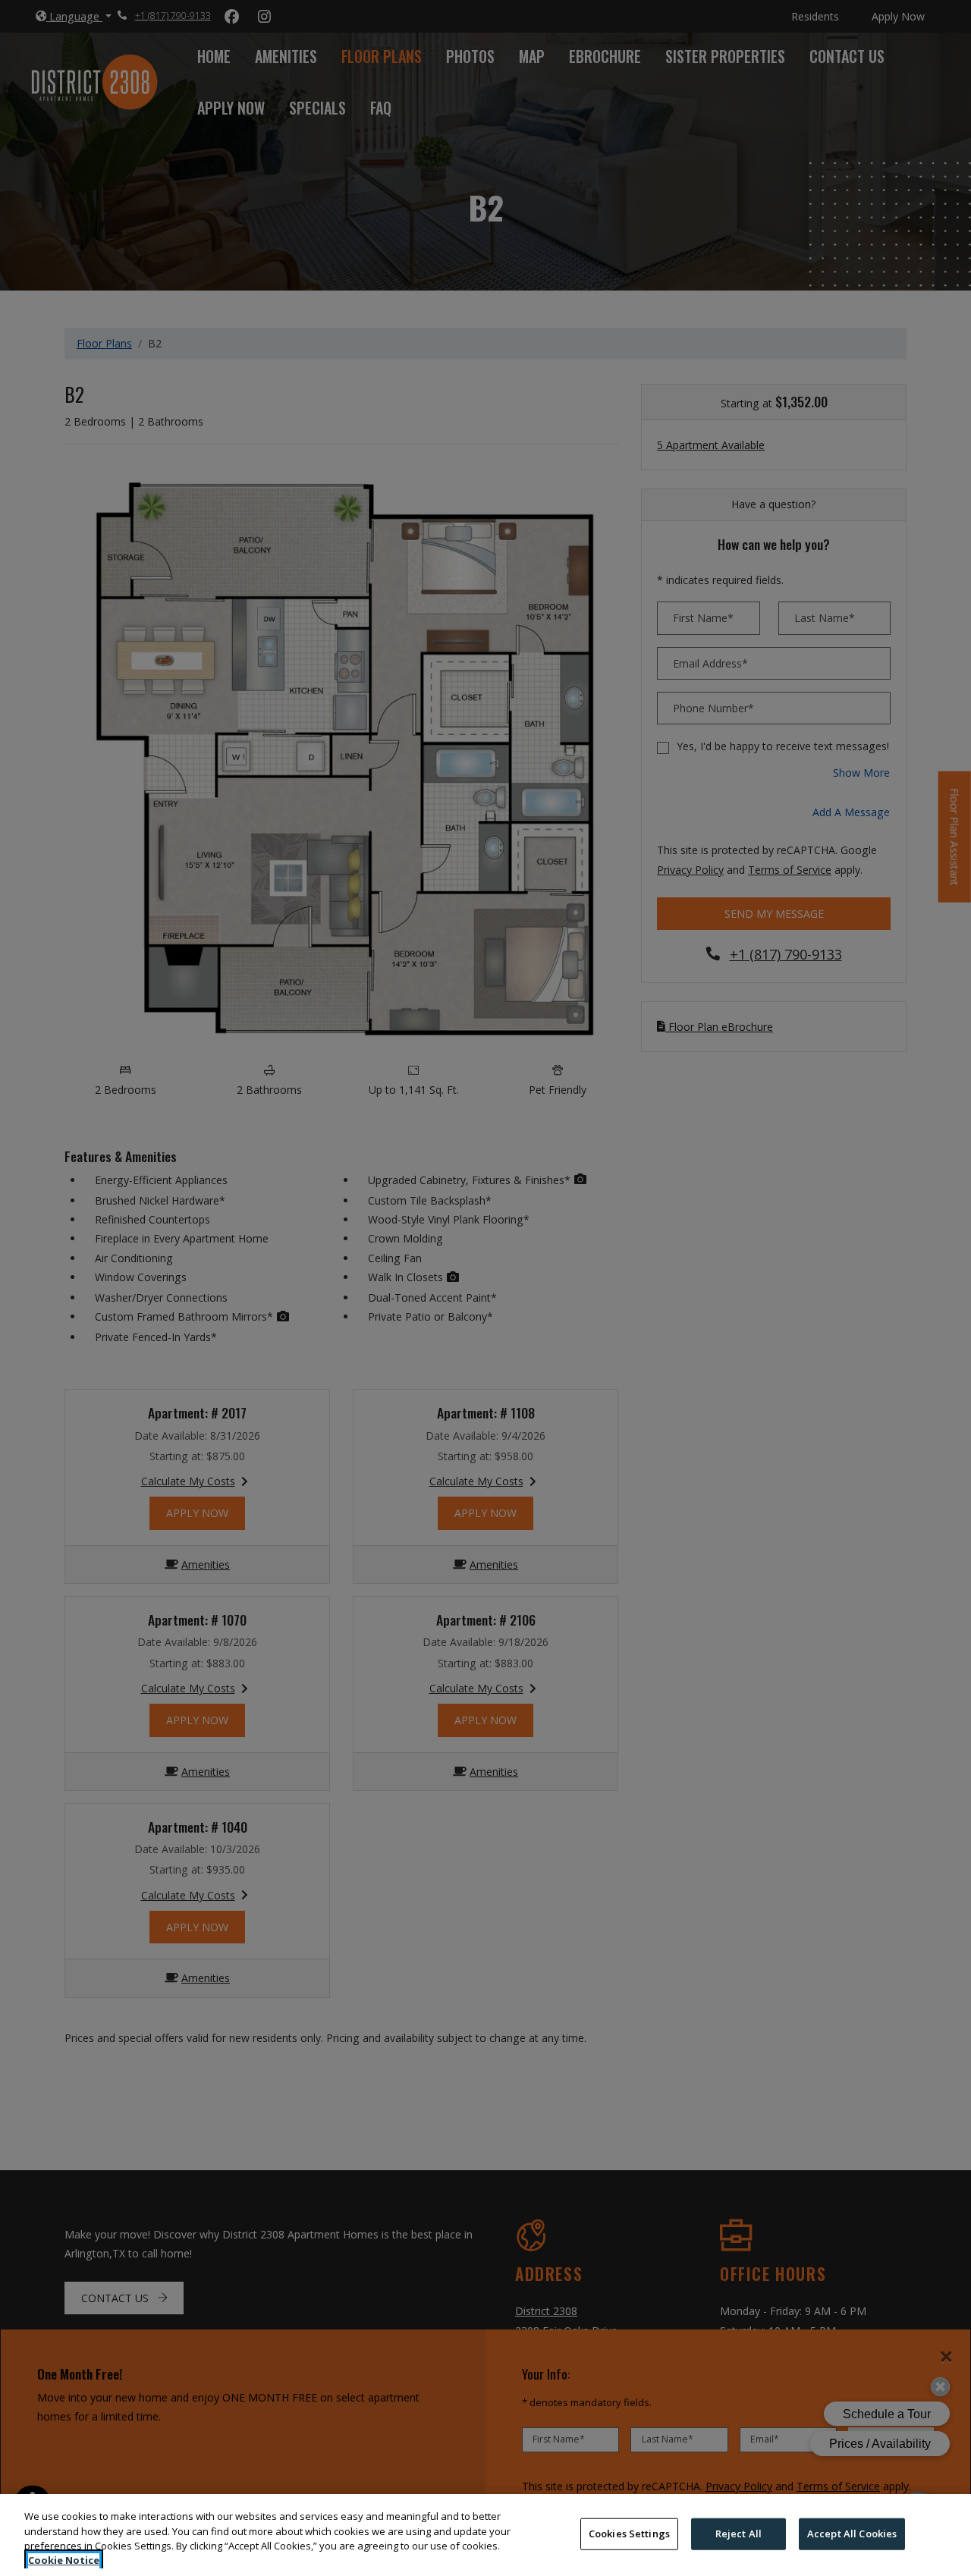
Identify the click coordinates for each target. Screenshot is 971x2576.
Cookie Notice (64, 2560)
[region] (485, 2535)
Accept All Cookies (852, 2534)
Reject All (738, 2534)
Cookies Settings (629, 2534)
